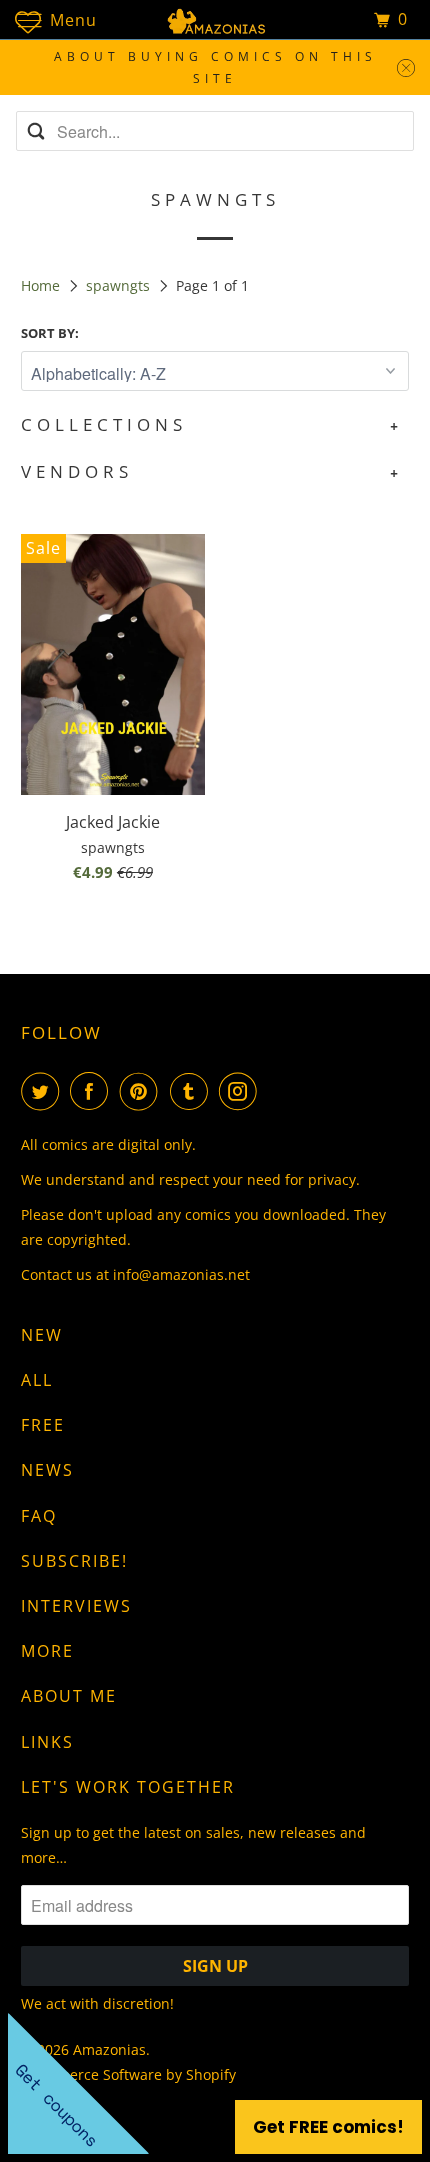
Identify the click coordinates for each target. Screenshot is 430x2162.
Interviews (76, 1606)
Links (47, 1742)
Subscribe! (74, 1561)
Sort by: (50, 333)
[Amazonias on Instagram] (242, 1091)
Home (42, 285)
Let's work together (128, 1787)
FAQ (39, 1516)
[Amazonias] (215, 19)
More (47, 1651)
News (47, 1470)
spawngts (120, 285)
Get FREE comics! (328, 2127)
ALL (37, 1380)
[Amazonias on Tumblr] (193, 1091)
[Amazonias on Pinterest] (143, 1091)
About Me (69, 1696)
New (42, 1335)
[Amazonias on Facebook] (93, 1091)
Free (43, 1425)
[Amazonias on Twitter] (44, 1091)
